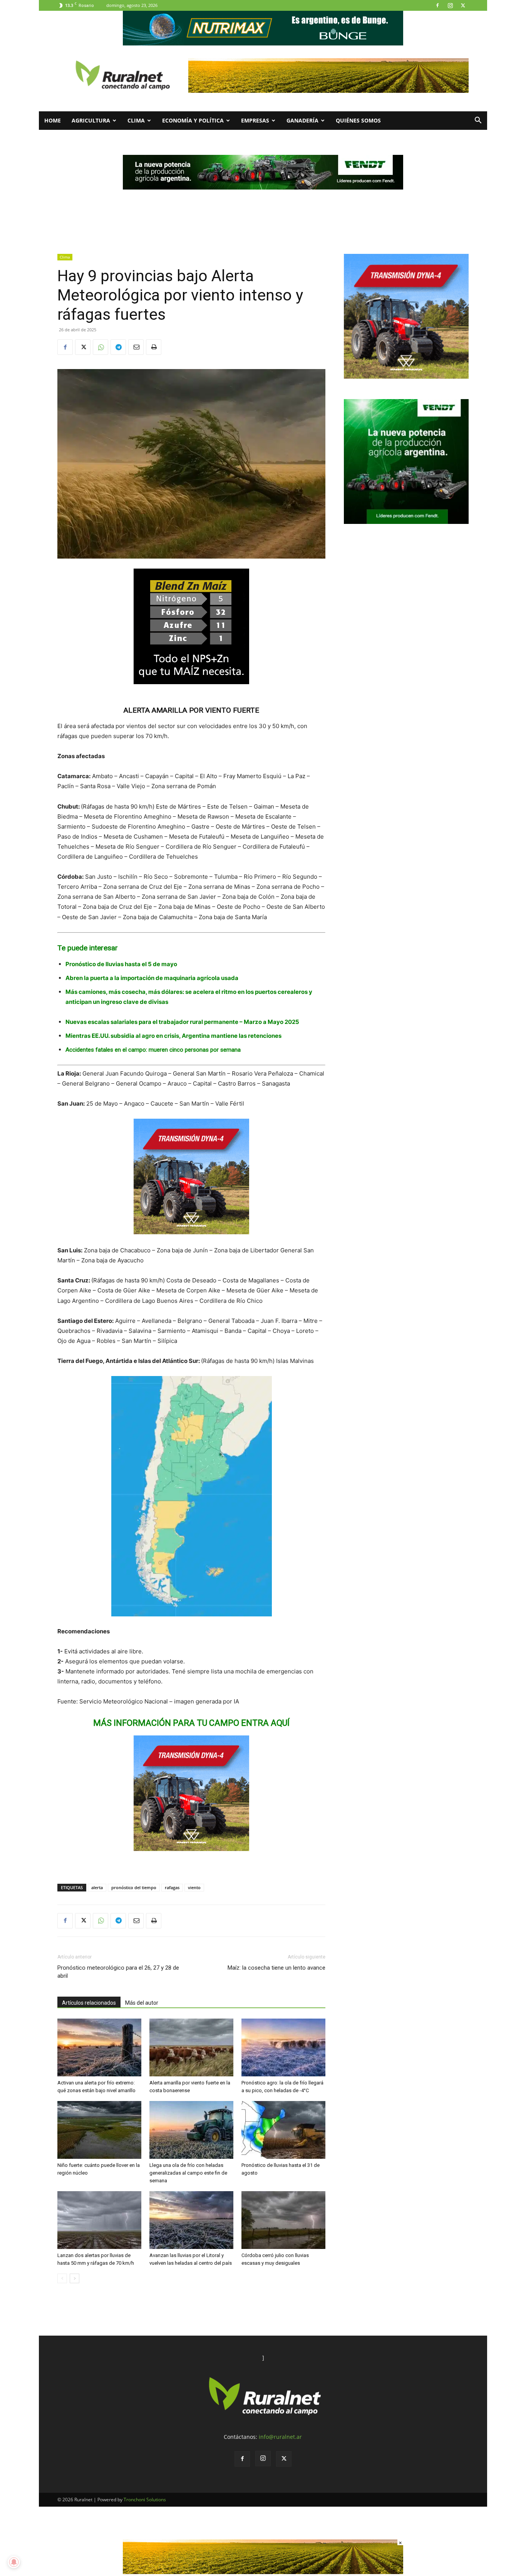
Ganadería (302, 120)
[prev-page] (62, 2278)
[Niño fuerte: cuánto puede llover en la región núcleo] (99, 2130)
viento (194, 1887)
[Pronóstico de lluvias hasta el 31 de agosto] (283, 2130)
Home (53, 120)
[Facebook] (437, 5)
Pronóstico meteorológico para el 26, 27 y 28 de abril (118, 1972)
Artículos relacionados (89, 2003)
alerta (97, 1887)
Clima (136, 120)
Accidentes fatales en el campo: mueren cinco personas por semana (153, 1050)
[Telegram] (118, 347)
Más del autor (142, 2003)
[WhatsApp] (101, 347)
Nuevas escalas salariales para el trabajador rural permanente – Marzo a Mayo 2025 (182, 1022)
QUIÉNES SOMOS (358, 120)
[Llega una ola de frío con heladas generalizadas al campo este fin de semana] (191, 2130)
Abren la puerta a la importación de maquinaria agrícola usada (152, 978)
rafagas (172, 1887)
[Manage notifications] (14, 2562)
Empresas (255, 120)
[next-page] (75, 2278)
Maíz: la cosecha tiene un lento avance (276, 1968)
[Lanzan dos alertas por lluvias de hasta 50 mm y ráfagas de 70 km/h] (99, 2220)
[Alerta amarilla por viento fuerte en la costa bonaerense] (191, 2047)
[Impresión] (154, 347)
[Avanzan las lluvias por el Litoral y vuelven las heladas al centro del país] (191, 2220)
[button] (478, 121)
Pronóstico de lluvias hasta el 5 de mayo (121, 964)
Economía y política (193, 120)
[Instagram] (450, 5)
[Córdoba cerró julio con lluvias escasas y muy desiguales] (283, 2220)
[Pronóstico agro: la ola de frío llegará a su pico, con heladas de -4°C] (283, 2047)
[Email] (136, 347)
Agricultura (91, 120)
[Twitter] (463, 5)
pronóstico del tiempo (134, 1887)
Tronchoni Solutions (145, 2500)
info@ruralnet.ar (280, 2437)
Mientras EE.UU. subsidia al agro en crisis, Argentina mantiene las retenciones (173, 1036)
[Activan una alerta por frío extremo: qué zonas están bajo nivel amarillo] (99, 2047)
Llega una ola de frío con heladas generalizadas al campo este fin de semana (188, 2173)
